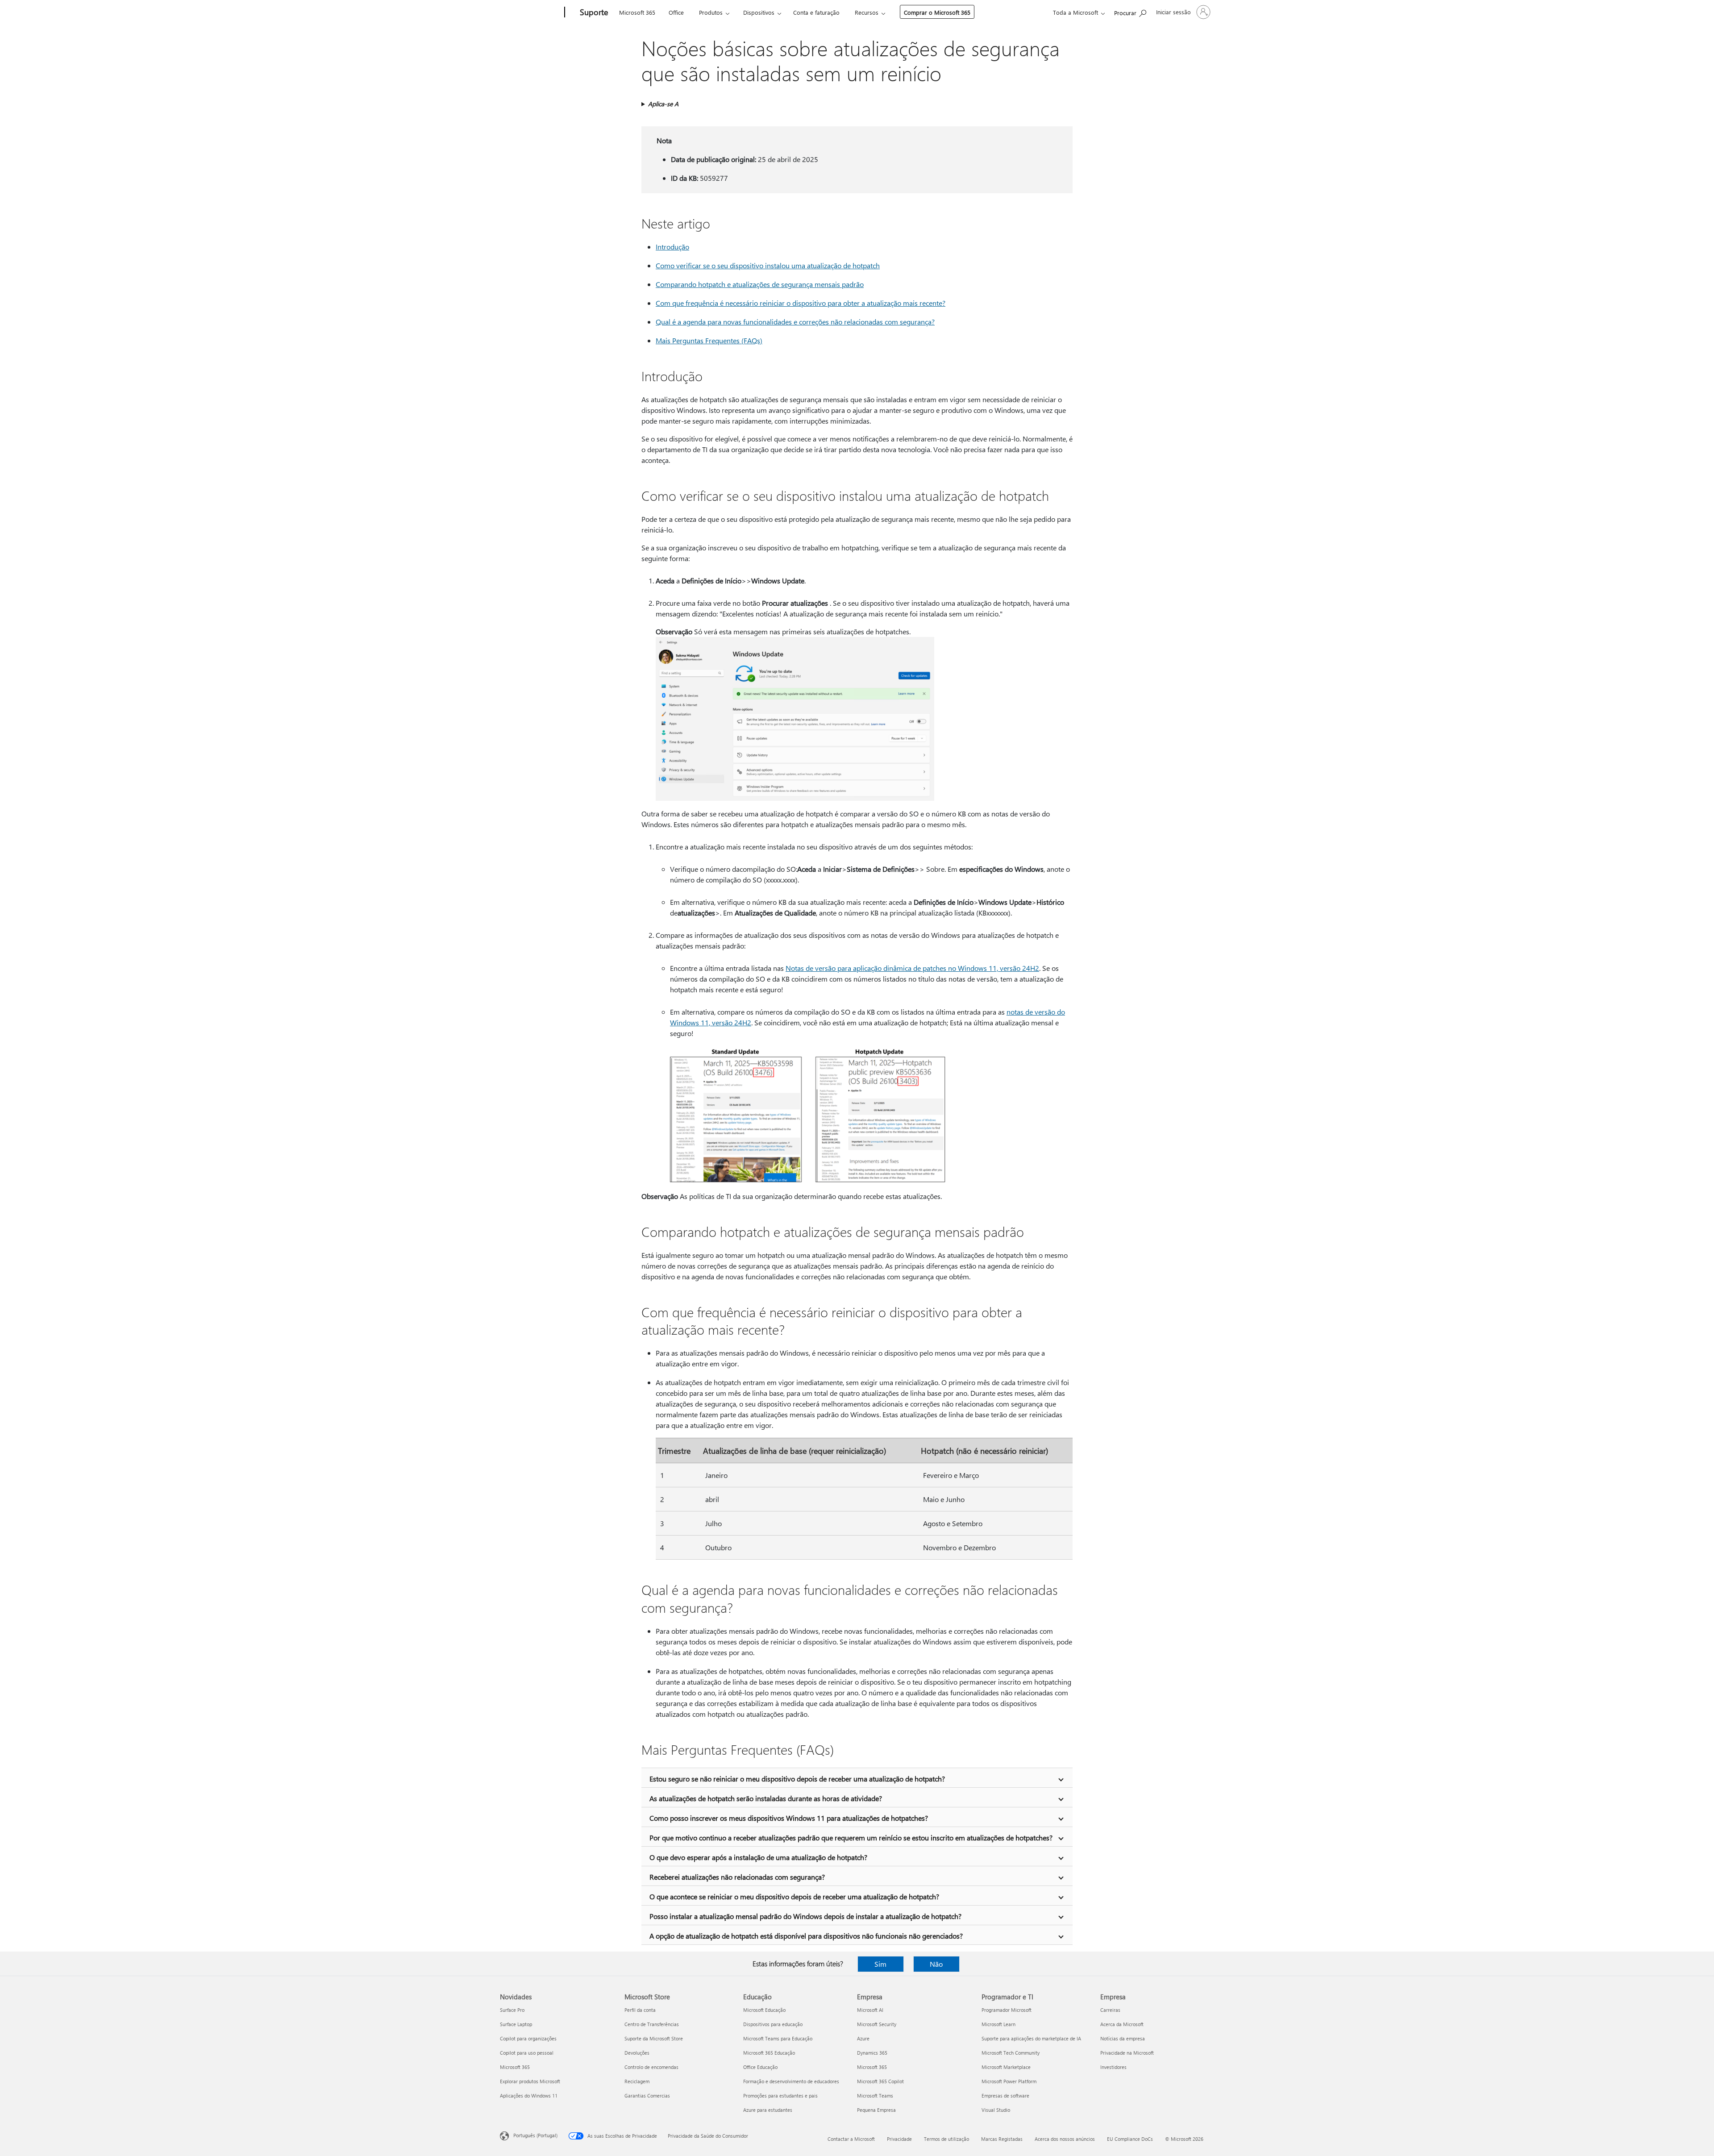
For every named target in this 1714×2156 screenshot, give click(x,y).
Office (676, 12)
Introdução (672, 247)
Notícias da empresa (1123, 2038)
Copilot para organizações (528, 2038)
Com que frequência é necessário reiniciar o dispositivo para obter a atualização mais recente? (801, 303)
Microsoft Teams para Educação (778, 2038)
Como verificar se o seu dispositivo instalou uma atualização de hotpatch (768, 265)
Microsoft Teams (875, 2096)
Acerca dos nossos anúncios (1065, 2139)
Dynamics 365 (872, 2053)
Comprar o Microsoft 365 (937, 12)
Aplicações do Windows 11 (529, 2096)
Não (936, 1964)
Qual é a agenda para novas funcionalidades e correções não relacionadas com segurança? (795, 322)
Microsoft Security (877, 2024)
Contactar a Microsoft (851, 2139)
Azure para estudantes (768, 2110)
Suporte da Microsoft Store (654, 2038)
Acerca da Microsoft (1122, 2024)
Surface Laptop (516, 2024)
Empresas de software (1005, 2096)
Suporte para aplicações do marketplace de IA (1031, 2038)
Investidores (1113, 2067)
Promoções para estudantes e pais (780, 2096)
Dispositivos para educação (773, 2024)
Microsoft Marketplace (1006, 2067)
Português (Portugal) (535, 2135)
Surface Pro (512, 2010)
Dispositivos (759, 12)
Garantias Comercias (647, 2096)
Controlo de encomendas (651, 2067)
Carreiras (1110, 2010)
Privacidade (899, 2139)
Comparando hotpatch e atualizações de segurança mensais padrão (760, 284)
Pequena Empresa (876, 2110)
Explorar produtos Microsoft (530, 2081)
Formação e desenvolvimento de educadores (791, 2081)
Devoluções (637, 2053)
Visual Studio (996, 2110)
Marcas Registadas (1002, 2139)
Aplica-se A (663, 104)
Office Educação (760, 2067)
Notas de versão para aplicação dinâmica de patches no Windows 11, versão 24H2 (912, 968)
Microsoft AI (870, 2010)
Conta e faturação (816, 12)
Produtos (711, 12)
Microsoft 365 (637, 12)
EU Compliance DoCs (1130, 2139)
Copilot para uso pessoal (527, 2053)
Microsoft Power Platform (1009, 2081)
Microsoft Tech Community (1011, 2053)
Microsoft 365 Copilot (880, 2081)
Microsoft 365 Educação (769, 2053)
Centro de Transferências (652, 2024)
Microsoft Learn (998, 2024)
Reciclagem (637, 2081)
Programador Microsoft (1007, 2010)
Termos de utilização (946, 2139)
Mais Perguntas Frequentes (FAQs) (709, 340)
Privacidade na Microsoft (1127, 2053)
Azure (863, 2038)
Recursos (867, 12)
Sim (880, 1964)
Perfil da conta (640, 2010)
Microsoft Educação (764, 2010)
